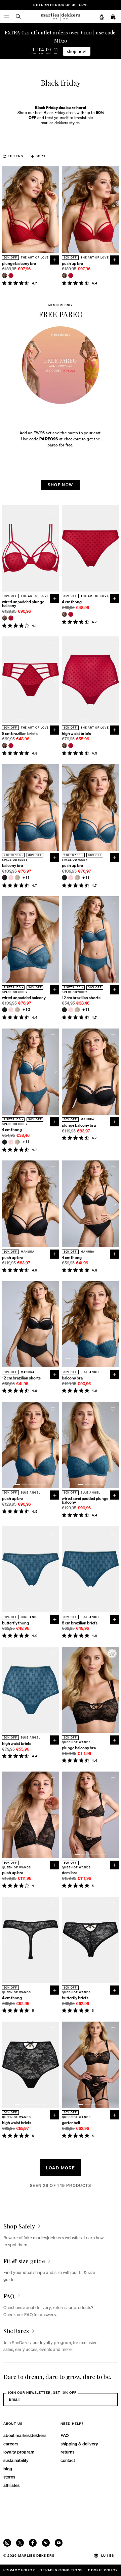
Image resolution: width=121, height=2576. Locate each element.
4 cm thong (72, 602)
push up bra (72, 264)
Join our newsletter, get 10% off (42, 2392)
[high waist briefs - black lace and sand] (64, 746)
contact (68, 2460)
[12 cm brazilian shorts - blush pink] (71, 1010)
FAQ (65, 2435)
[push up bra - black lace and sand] (64, 276)
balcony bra (12, 866)
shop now (76, 51)
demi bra (70, 1873)
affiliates (11, 2485)
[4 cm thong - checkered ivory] (17, 1142)
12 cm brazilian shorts (81, 998)
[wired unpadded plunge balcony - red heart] (11, 618)
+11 (26, 878)
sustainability (16, 2460)
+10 (27, 1010)
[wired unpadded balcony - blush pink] (11, 1010)
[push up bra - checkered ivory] (77, 878)
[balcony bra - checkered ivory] (17, 878)
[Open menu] (7, 16)
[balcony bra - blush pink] (11, 878)
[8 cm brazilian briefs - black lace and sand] (5, 746)
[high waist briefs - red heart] (71, 746)
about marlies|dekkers (25, 2435)
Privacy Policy (19, 2570)
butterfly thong (15, 1623)
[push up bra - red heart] (71, 276)
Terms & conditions (62, 2570)
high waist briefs (76, 734)
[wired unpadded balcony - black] (5, 1010)
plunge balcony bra (19, 264)
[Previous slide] (6, 210)
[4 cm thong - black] (5, 1142)
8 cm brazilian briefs (20, 734)
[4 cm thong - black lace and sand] (64, 614)
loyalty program (19, 2452)
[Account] (102, 17)
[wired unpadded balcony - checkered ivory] (17, 1010)
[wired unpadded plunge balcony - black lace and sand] (5, 618)
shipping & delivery (79, 2444)
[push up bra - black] (64, 878)
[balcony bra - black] (5, 878)
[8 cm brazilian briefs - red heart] (11, 746)
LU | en (108, 2555)
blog (8, 2469)
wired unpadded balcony (24, 998)
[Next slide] (55, 210)
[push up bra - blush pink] (71, 878)
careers (11, 2444)
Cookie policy (103, 2570)
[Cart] (114, 17)
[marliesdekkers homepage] (61, 16)
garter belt (71, 2123)
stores (9, 2477)
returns (67, 2452)
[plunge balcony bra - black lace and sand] (5, 276)
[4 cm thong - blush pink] (11, 1142)
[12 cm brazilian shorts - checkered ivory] (77, 1010)
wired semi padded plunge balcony (85, 1501)
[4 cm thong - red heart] (71, 614)
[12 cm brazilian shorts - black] (64, 1010)
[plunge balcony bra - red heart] (11, 276)
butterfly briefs (75, 1998)
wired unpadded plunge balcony (23, 604)
